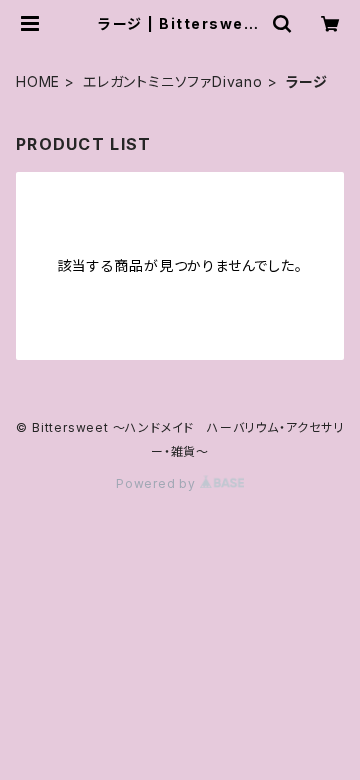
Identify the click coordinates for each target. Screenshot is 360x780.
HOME (38, 81)
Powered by (158, 483)
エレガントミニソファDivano (173, 81)
